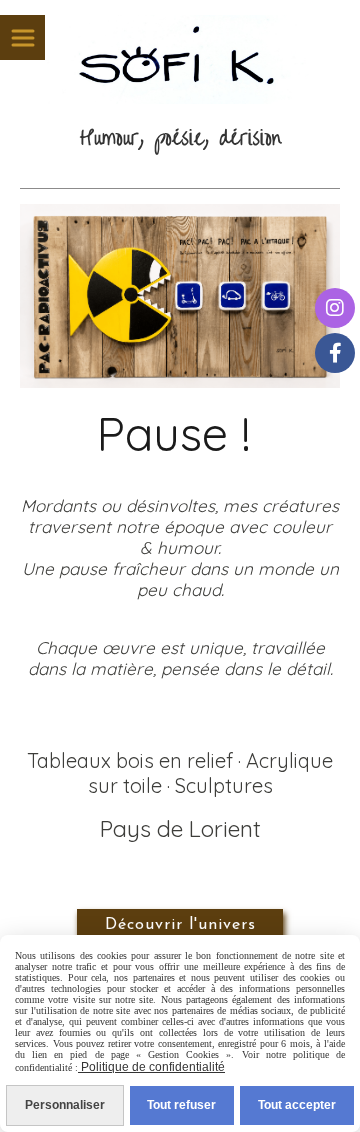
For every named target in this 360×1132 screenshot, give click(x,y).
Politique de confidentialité (151, 1067)
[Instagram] (335, 308)
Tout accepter (297, 1105)
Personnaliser (65, 1105)
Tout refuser (181, 1105)
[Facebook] (335, 353)
